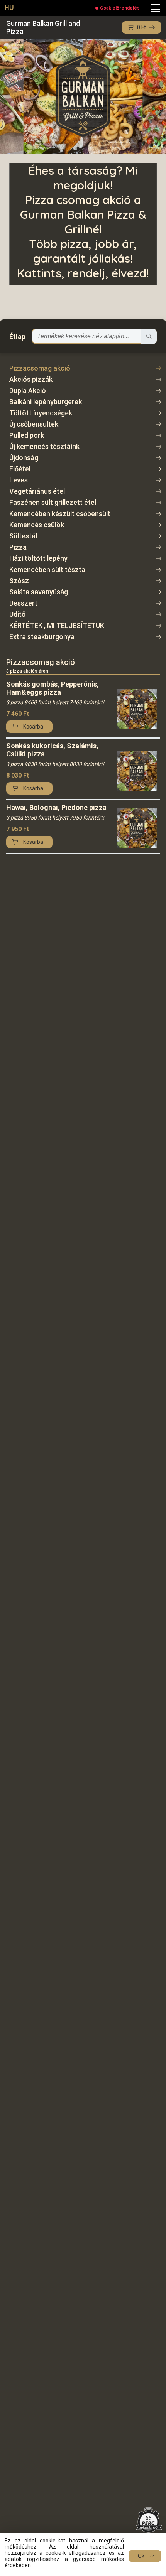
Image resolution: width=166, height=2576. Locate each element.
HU (9, 8)
